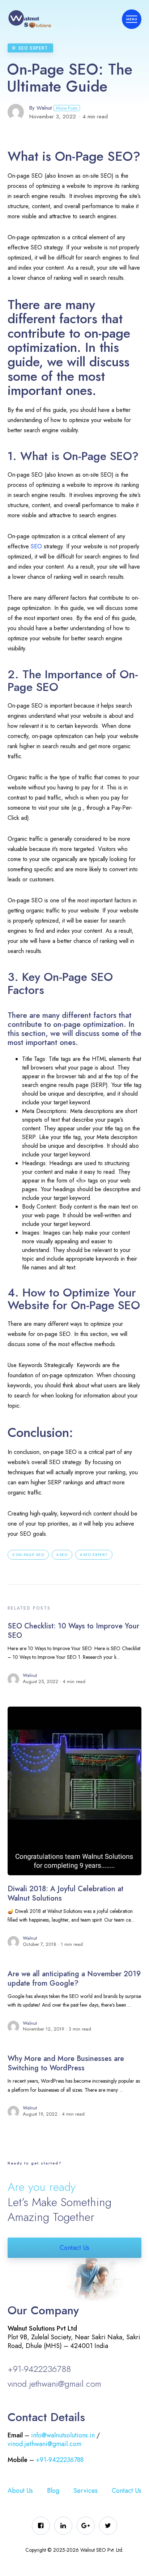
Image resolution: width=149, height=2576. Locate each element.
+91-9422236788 (39, 2369)
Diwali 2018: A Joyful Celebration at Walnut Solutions (65, 1894)
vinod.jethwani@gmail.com (54, 2384)
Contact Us (74, 2248)
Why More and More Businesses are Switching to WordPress (66, 2063)
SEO (36, 546)
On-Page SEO (30, 1555)
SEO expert (95, 1555)
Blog (53, 2491)
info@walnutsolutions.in (63, 2435)
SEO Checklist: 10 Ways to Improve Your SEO (73, 1631)
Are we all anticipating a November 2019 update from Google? (74, 1979)
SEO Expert (33, 48)
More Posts (67, 108)
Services (86, 2491)
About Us (20, 2491)
